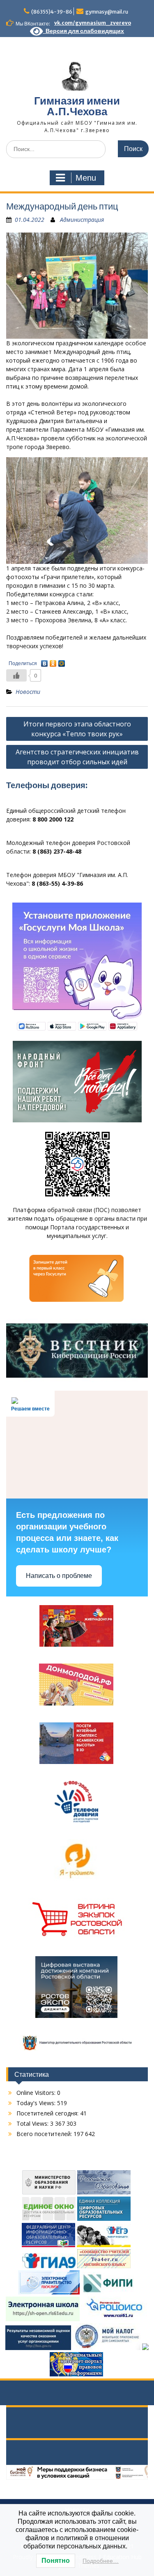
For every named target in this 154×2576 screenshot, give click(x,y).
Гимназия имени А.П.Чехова (77, 106)
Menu (86, 178)
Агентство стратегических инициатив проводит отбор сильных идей (77, 757)
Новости (28, 692)
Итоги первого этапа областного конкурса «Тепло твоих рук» (77, 729)
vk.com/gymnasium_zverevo (93, 23)
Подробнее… (101, 2561)
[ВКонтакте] (45, 661)
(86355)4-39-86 (52, 12)
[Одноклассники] (53, 661)
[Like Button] (16, 675)
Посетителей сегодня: (48, 2113)
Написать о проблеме (59, 1576)
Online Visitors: (37, 2093)
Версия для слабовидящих (83, 31)
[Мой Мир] (62, 661)
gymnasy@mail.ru (107, 12)
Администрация (82, 220)
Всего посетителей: (45, 2134)
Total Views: (33, 2123)
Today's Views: (37, 2103)
